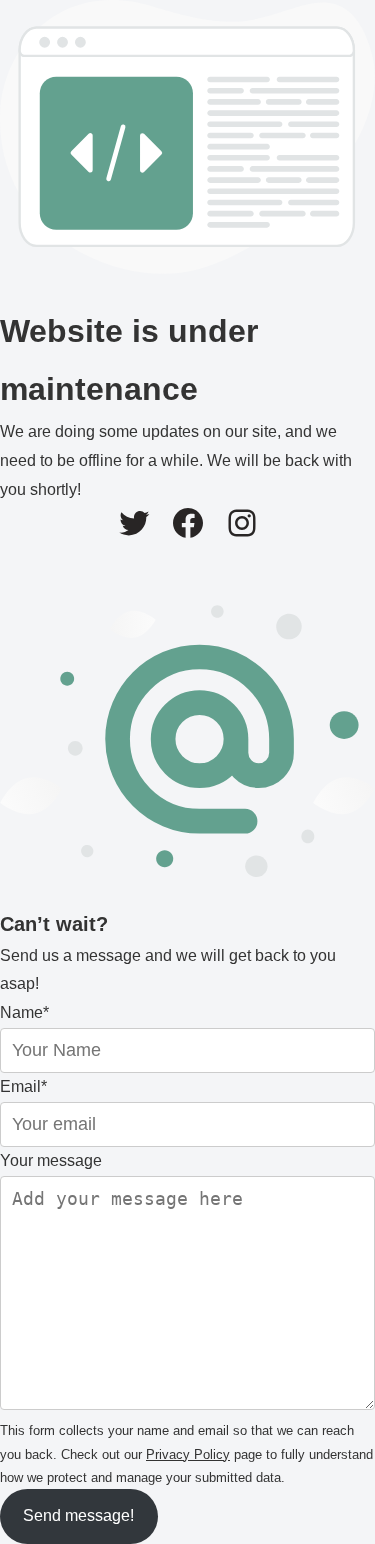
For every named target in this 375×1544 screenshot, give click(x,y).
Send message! (78, 1515)
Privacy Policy (188, 1454)
